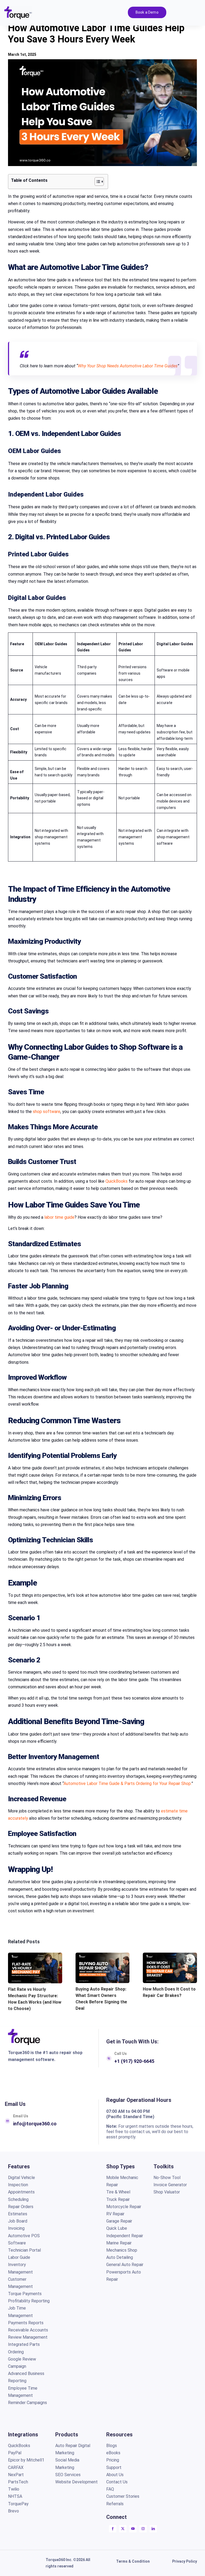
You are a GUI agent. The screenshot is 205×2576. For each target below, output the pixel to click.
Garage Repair (119, 2221)
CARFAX (16, 2467)
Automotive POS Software (24, 2239)
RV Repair (115, 2214)
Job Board (18, 2221)
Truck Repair (118, 2199)
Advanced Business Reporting (26, 2377)
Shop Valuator (167, 2192)
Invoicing (16, 2228)
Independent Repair (125, 2236)
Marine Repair (119, 2243)
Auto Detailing (120, 2257)
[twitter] (123, 2529)
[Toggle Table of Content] (96, 182)
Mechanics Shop (122, 2250)
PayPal (15, 2453)
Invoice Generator (170, 2185)
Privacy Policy (185, 2561)
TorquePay (18, 2504)
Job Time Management (20, 2312)
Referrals (115, 2504)
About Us (115, 2475)
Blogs (112, 2446)
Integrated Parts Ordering (24, 2348)
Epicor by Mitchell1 (26, 2460)
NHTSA (15, 2496)
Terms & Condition (133, 2561)
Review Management (28, 2337)
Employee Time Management (23, 2392)
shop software (47, 1112)
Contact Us (117, 2482)
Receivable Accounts (28, 2330)
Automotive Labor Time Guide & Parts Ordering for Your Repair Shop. (127, 1783)
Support (114, 2467)
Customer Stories (123, 2496)
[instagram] (143, 2529)
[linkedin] (153, 2529)
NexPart (16, 2475)
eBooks (113, 2453)
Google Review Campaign (22, 2363)
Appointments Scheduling (21, 2196)
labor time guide (59, 1217)
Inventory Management (20, 2268)
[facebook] (113, 2529)
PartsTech (19, 2482)
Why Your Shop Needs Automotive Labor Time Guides (128, 366)
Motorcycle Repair (124, 2207)
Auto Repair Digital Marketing (73, 2449)
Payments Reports (26, 2323)
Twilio (14, 2489)
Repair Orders (21, 2207)
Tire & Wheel (118, 2192)
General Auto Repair (125, 2265)
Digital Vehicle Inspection (21, 2181)
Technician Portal (24, 2250)
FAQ (110, 2489)
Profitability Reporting (29, 2301)
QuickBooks (117, 1181)
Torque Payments (25, 2294)
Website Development (76, 2482)
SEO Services (68, 2475)
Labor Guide (19, 2257)
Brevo (13, 2511)
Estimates (18, 2214)
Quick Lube (117, 2228)
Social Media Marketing (67, 2464)
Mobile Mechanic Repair (122, 2181)
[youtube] (133, 2529)
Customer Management (20, 2283)
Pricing (113, 2460)
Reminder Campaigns (27, 2403)
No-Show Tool (167, 2178)
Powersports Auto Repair (124, 2276)
